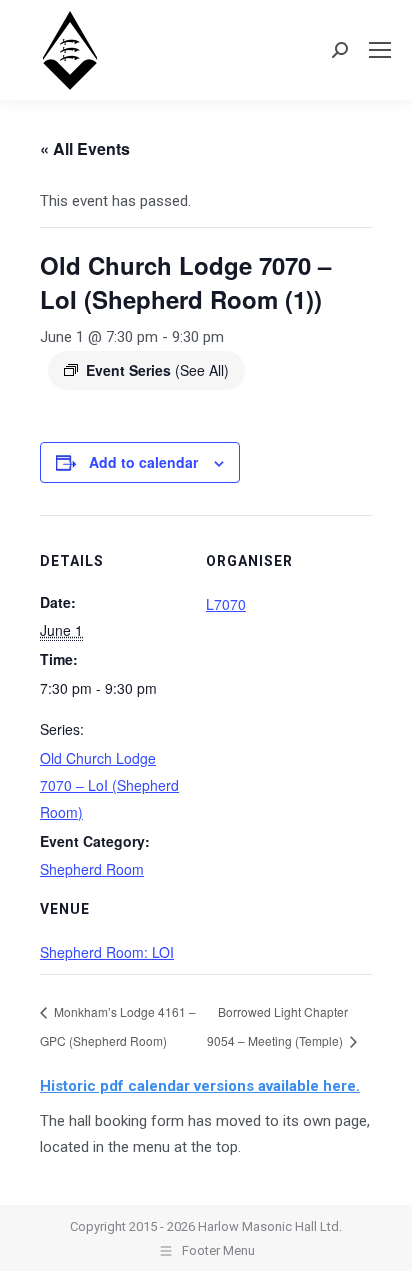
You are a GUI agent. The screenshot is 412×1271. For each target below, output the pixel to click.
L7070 (226, 604)
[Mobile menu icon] (380, 50)
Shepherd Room (92, 869)
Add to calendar (143, 462)
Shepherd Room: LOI (107, 952)
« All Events (85, 148)
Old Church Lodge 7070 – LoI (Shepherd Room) (109, 785)
